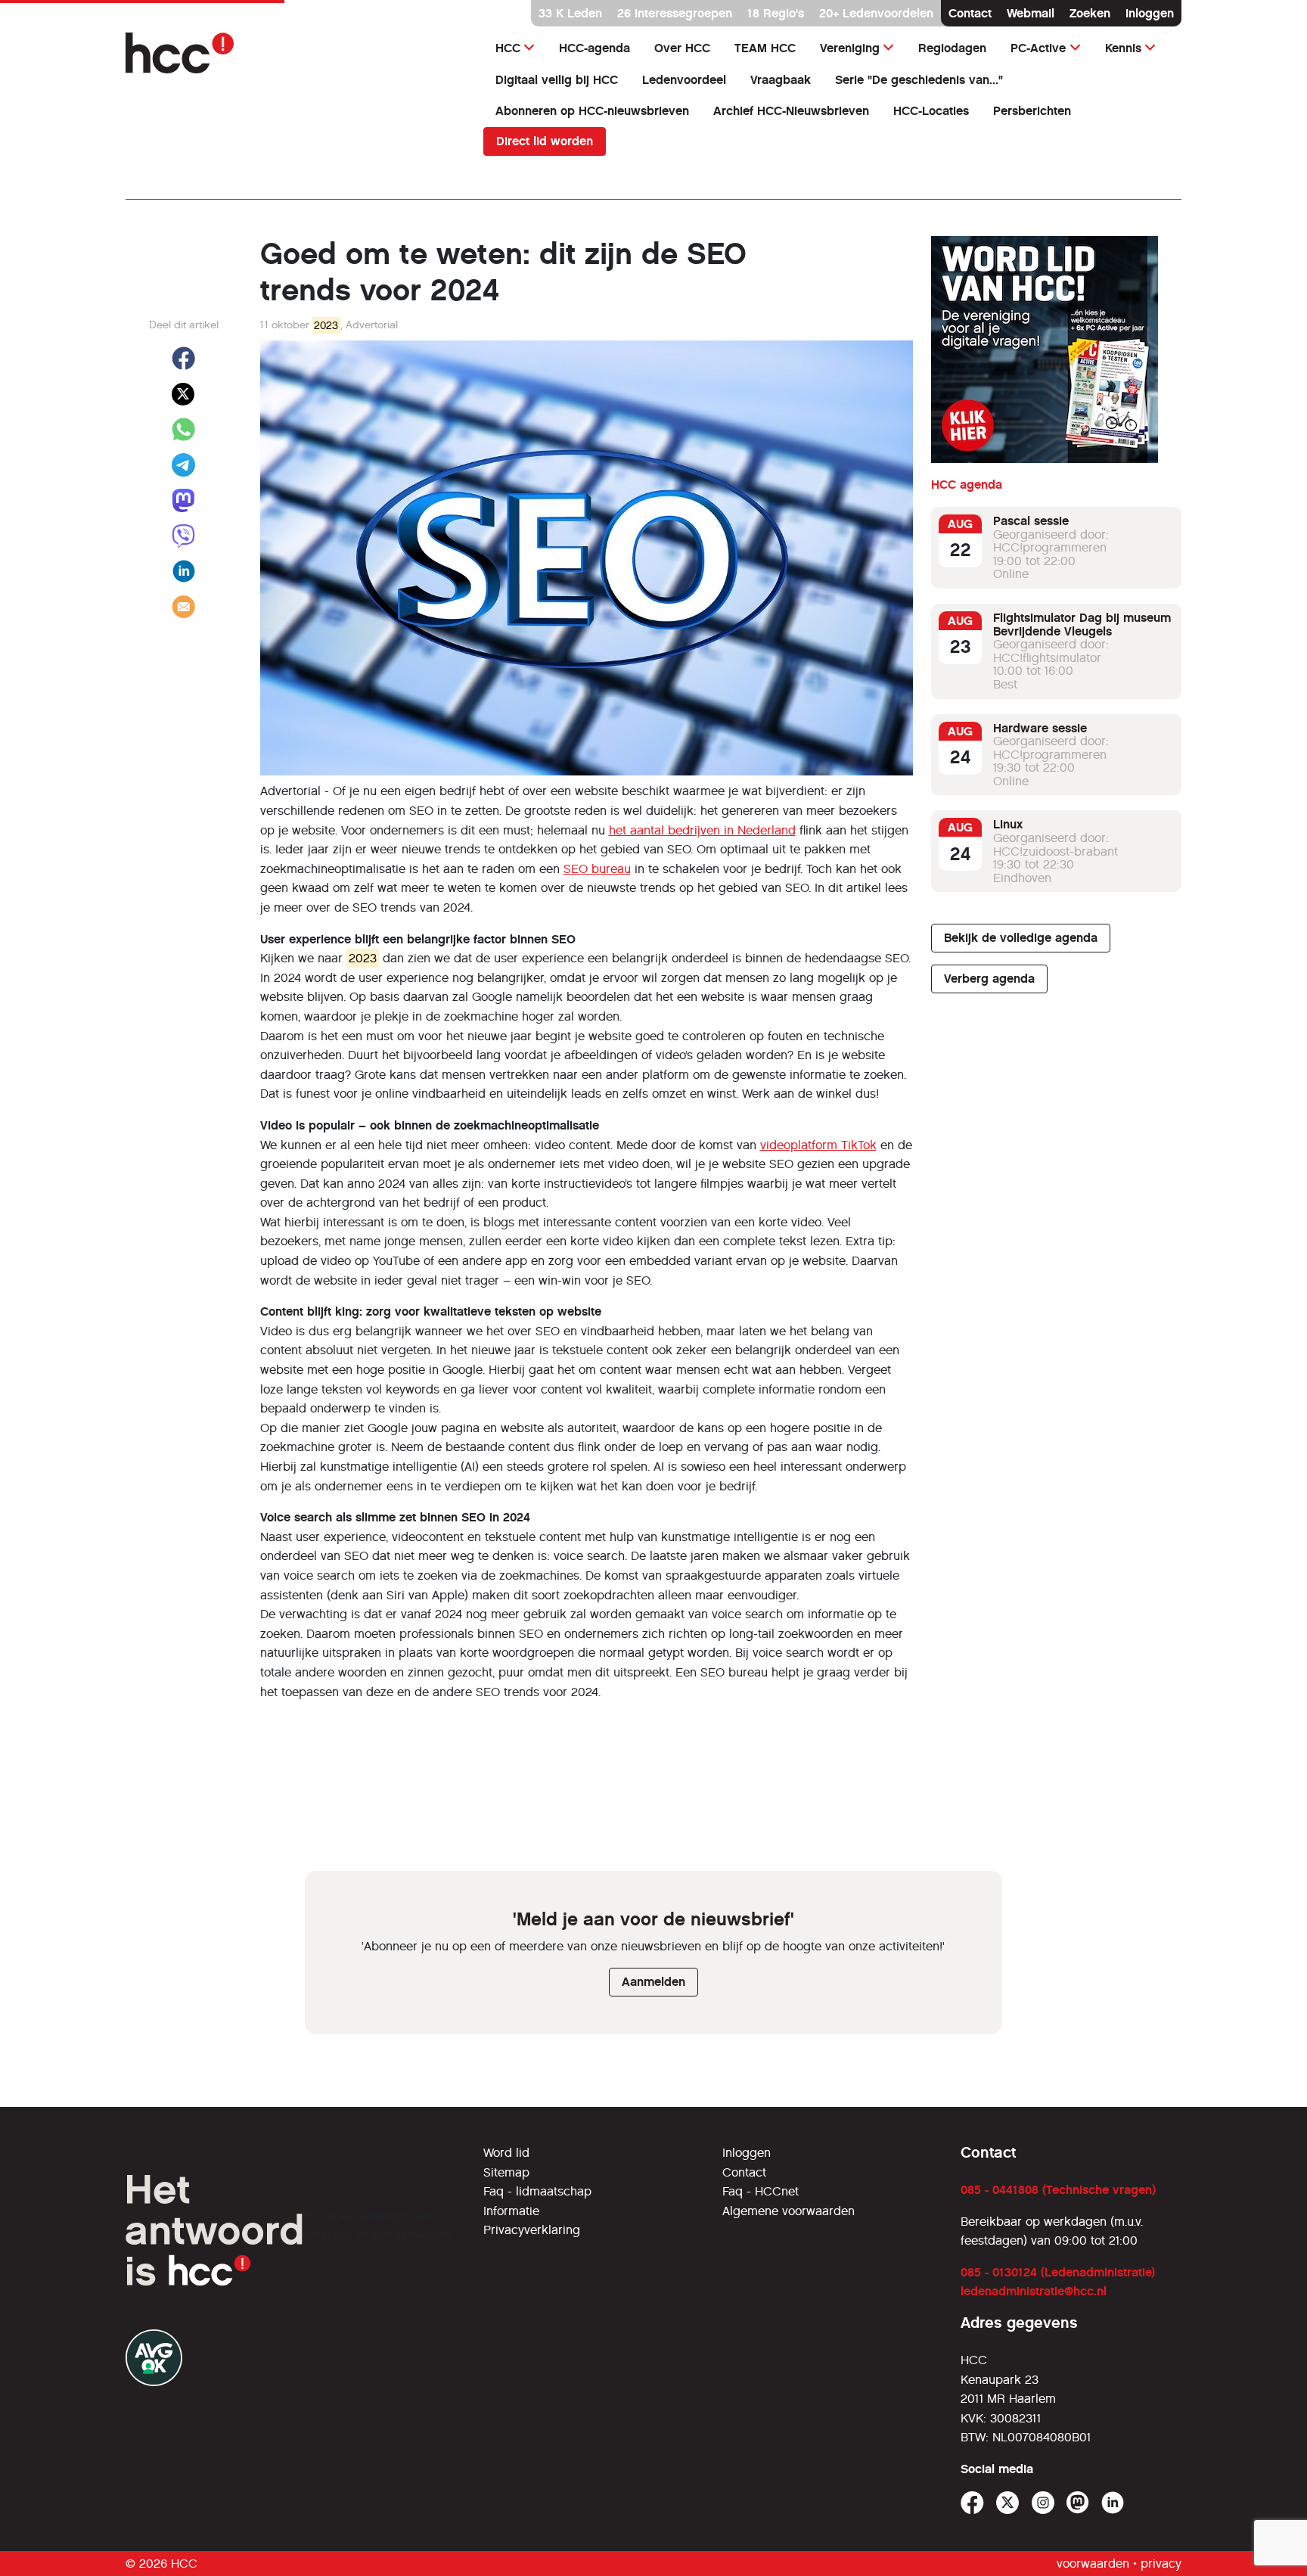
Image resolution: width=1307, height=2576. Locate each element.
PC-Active (1038, 48)
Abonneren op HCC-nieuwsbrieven (592, 111)
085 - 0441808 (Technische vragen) (1058, 2190)
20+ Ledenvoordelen (876, 13)
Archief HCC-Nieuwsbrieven (791, 111)
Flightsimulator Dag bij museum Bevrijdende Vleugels (1082, 625)
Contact (970, 13)
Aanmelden (653, 1982)
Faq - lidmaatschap (537, 2191)
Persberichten (1032, 111)
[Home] (295, 53)
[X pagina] (1008, 2503)
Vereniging (850, 48)
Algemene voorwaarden (789, 2211)
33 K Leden (570, 13)
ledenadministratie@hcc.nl (1034, 2291)
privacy (1161, 2564)
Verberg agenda (989, 979)
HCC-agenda (595, 48)
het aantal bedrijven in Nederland (702, 830)
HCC (508, 48)
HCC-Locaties (931, 111)
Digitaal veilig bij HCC (557, 80)
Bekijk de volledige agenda (1021, 938)
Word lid (506, 2153)
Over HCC (682, 48)
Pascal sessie (1031, 521)
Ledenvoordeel (684, 80)
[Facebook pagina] (972, 2503)
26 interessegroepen (675, 13)
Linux (1008, 824)
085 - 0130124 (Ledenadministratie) (1058, 2272)
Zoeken (1090, 13)
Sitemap (506, 2172)
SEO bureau (597, 869)
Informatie (511, 2211)
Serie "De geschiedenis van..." (919, 80)
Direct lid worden (545, 141)
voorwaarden (1093, 2564)
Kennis (1123, 48)
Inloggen (1150, 13)
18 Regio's (776, 13)
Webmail (1031, 13)
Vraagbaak (781, 80)
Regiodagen (952, 48)
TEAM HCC (765, 48)
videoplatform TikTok (818, 1145)
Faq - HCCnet (761, 2191)
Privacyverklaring (532, 2230)
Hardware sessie (1040, 728)
